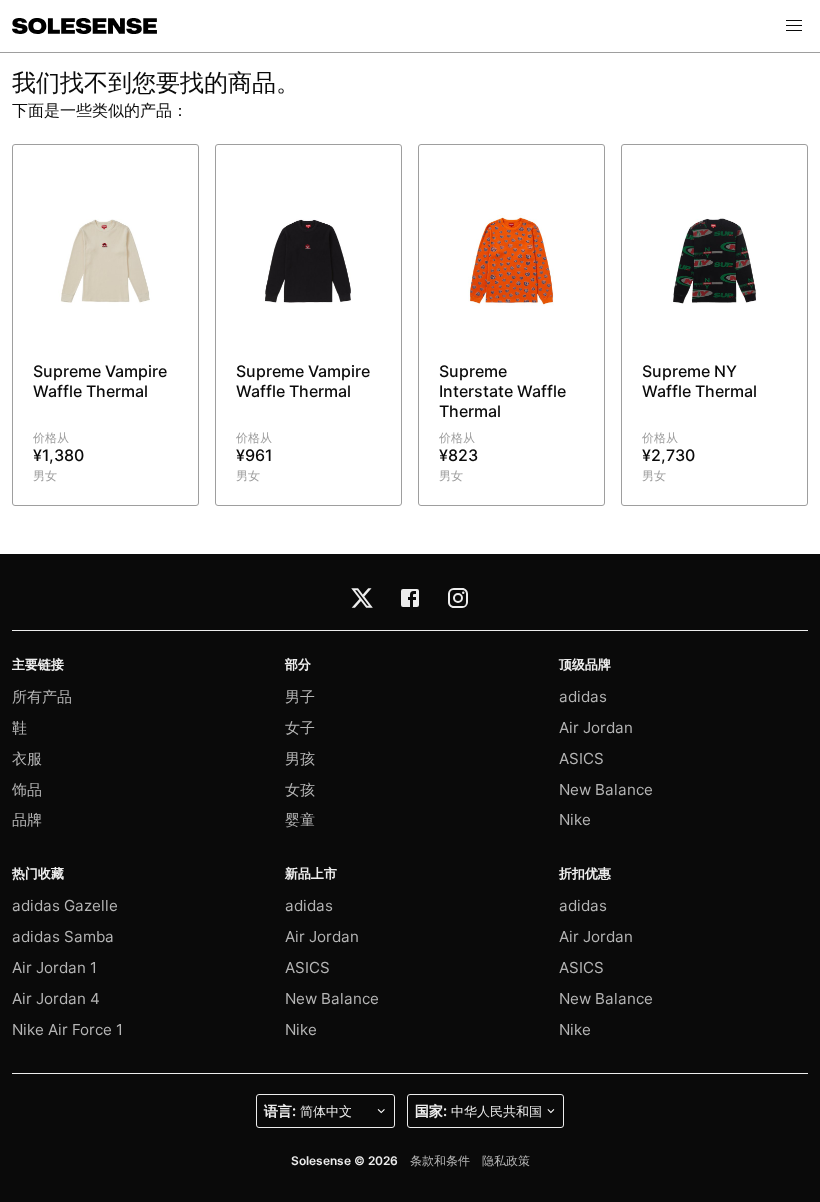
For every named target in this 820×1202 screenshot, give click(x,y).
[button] (794, 26)
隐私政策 (506, 1160)
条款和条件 (440, 1160)
